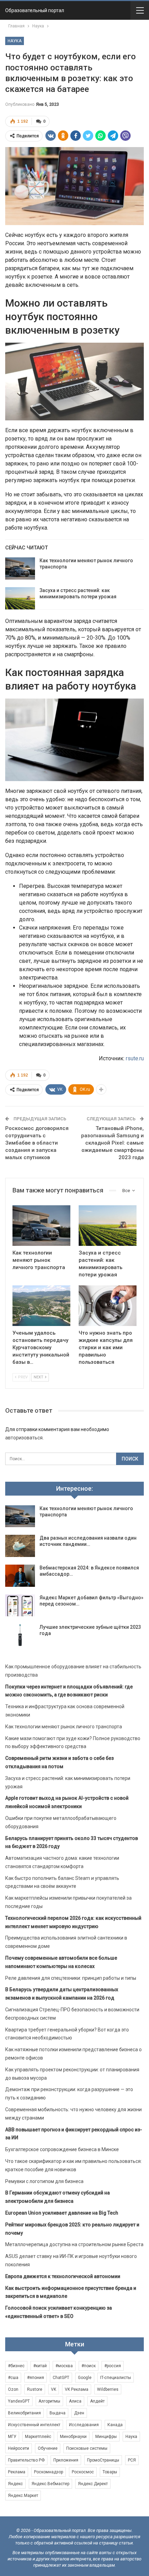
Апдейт (97, 2401)
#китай (40, 2366)
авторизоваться (24, 1438)
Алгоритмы (49, 2401)
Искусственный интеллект (34, 2425)
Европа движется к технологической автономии (63, 2276)
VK (54, 2389)
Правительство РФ (26, 2460)
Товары (110, 2472)
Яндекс (15, 2484)
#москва (64, 2366)
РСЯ (132, 2460)
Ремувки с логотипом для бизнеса (44, 2181)
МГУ (12, 2437)
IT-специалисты (116, 2378)
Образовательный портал (35, 10)
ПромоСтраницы (103, 2460)
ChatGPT (61, 2378)
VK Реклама (77, 2389)
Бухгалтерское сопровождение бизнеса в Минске (62, 2149)
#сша (13, 2378)
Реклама (17, 2472)
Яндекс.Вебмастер (50, 2484)
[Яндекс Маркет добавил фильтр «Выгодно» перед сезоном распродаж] (20, 1606)
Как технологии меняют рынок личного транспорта (64, 1727)
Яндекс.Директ (93, 2484)
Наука (15, 41)
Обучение (48, 2448)
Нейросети (19, 2448)
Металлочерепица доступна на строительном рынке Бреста (74, 2244)
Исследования (84, 2425)
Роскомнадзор (49, 2472)
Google (85, 2378)
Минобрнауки (73, 2437)
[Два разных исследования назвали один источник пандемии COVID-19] (20, 1546)
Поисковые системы (87, 2448)
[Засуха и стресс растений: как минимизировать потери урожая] (20, 598)
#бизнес (16, 2366)
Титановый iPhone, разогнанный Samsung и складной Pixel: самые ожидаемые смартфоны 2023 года (112, 1143)
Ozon (13, 2389)
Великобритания (24, 2413)
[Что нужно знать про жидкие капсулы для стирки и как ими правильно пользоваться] (108, 1306)
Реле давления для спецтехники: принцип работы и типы (71, 1978)
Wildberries (108, 2389)
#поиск (89, 2366)
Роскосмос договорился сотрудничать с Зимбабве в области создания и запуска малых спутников (37, 1143)
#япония (36, 2378)
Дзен (79, 2413)
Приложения (66, 2460)
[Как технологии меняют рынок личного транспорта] (20, 568)
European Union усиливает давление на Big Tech (62, 2213)
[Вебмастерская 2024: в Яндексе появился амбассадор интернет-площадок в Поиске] (20, 1576)
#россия (113, 2366)
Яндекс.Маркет (23, 2496)
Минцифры (106, 2437)
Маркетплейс (38, 2437)
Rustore (35, 2389)
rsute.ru (135, 1058)
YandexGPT (19, 2401)
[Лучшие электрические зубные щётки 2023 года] (20, 1635)
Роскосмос (83, 2472)
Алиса (75, 2401)
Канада (115, 2425)
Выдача (58, 2413)
